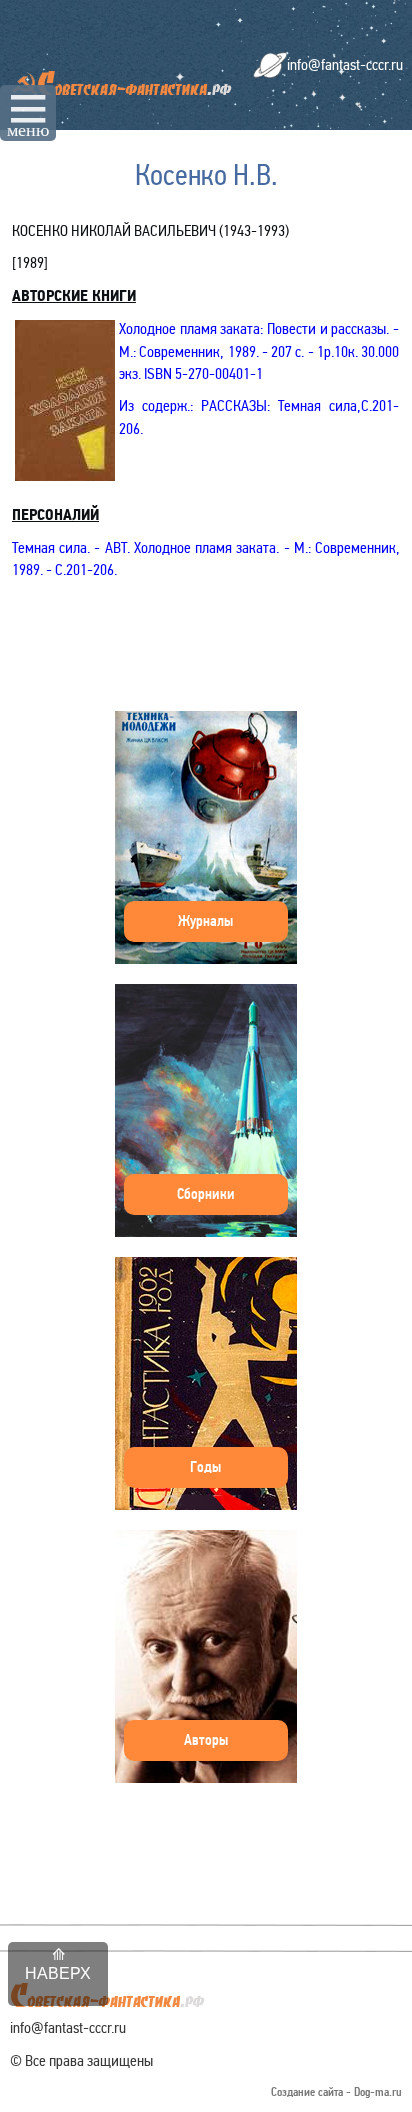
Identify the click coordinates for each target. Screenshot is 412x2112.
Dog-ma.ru (378, 2092)
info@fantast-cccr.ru (345, 64)
